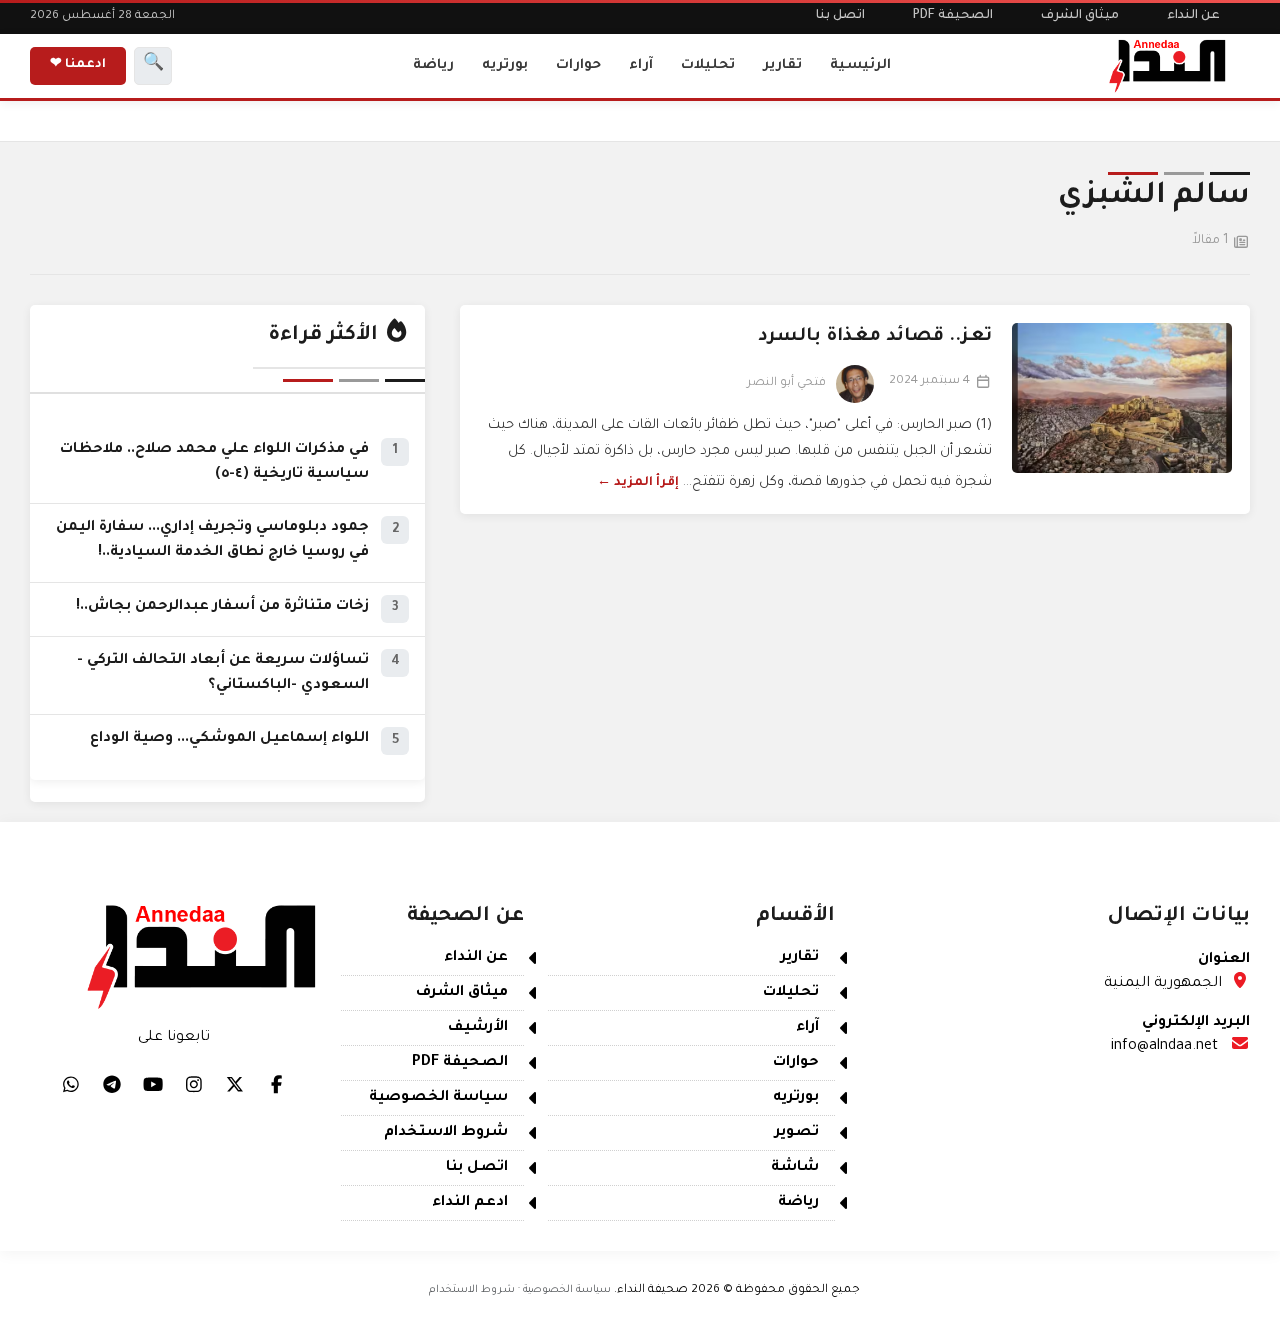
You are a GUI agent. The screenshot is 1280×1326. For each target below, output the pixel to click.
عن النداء (1193, 16)
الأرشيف (478, 1028)
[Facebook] (276, 1084)
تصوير (797, 1133)
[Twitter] (235, 1084)
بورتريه (505, 65)
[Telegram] (112, 1084)
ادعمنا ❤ (78, 65)
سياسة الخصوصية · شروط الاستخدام (520, 1290)
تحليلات (708, 65)
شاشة (795, 1168)
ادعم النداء (470, 1203)
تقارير (782, 65)
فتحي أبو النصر (786, 383)
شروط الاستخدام (446, 1133)
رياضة (433, 65)
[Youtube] (153, 1084)
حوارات (578, 65)
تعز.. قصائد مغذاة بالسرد (875, 337)
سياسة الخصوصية (438, 1098)
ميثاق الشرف (1080, 16)
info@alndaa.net (1164, 1047)
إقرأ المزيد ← (638, 483)
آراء (641, 65)
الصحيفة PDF (953, 16)
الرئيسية (860, 65)
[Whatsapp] (71, 1084)
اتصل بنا (840, 16)
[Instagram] (194, 1084)
